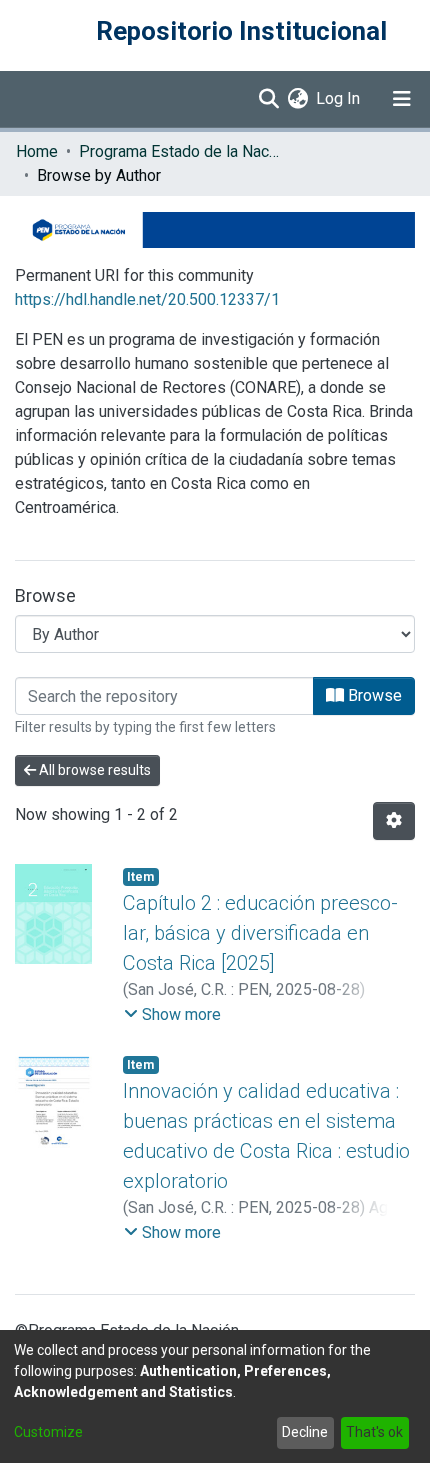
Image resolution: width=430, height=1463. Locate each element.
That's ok (374, 1432)
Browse (373, 695)
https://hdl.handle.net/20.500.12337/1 (147, 299)
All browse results (93, 770)
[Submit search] (268, 99)
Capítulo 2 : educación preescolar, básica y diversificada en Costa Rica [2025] (260, 933)
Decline (305, 1432)
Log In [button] (339, 98)
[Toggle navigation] (402, 99)
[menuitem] (297, 99)
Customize (48, 1432)
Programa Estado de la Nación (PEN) (179, 151)
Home (37, 151)
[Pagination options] (394, 821)
